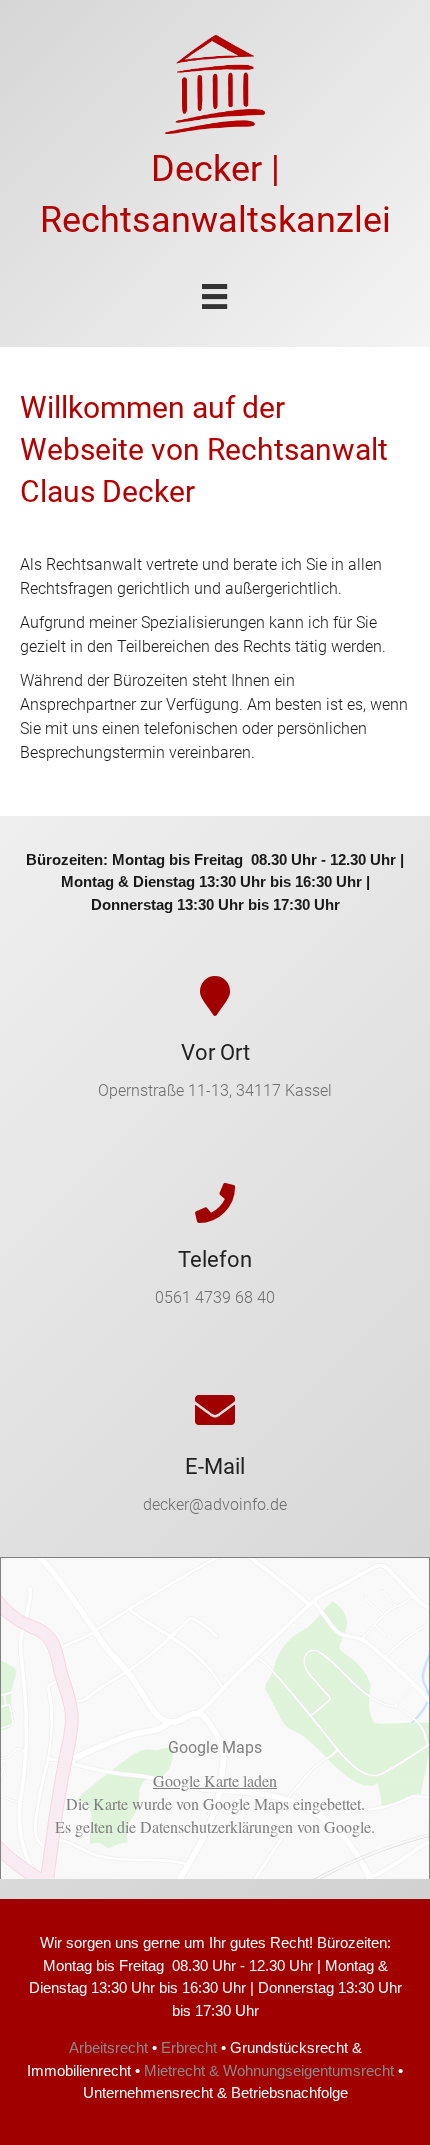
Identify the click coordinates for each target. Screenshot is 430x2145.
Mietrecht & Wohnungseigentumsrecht (269, 2070)
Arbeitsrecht (108, 2047)
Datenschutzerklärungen (216, 1826)
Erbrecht (189, 2047)
